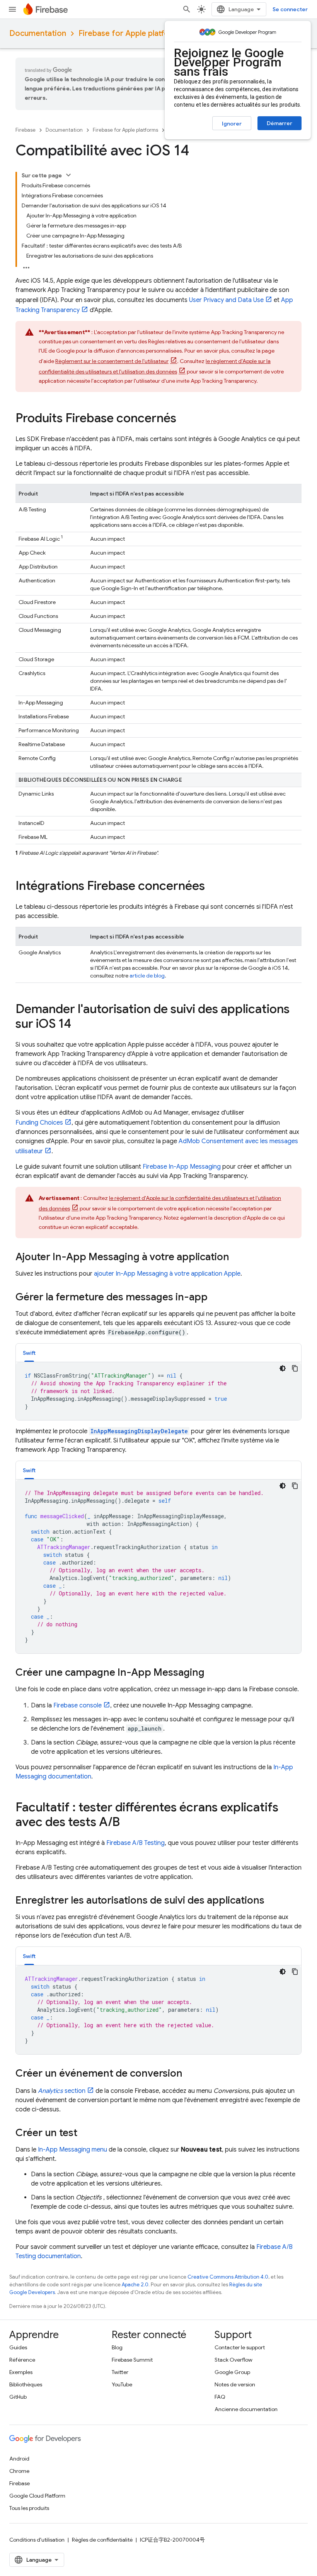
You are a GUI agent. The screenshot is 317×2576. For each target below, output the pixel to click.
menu (72, 2150)
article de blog (147, 976)
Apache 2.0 (135, 2285)
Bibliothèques (26, 2384)
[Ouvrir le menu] (12, 9)
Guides (18, 2347)
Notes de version (235, 2384)
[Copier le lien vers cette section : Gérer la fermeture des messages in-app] (215, 1298)
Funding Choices (39, 1123)
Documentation (38, 33)
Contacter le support (240, 2347)
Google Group (232, 2372)
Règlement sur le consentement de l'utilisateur (112, 361)
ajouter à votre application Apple (167, 1274)
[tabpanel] (158, 1391)
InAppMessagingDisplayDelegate (139, 1431)
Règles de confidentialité (102, 2540)
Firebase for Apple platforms (131, 33)
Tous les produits (29, 2508)
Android (19, 2459)
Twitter (120, 2372)
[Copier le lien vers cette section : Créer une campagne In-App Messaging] (212, 1673)
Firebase (26, 130)
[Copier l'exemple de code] (295, 1368)
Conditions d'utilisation (37, 2540)
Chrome (19, 2471)
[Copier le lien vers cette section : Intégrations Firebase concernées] (213, 887)
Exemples (21, 2372)
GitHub (18, 2397)
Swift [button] (29, 1353)
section (62, 2091)
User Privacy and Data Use (226, 300)
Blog (117, 2347)
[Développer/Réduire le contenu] (68, 175)
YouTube (122, 2384)
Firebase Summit (132, 2360)
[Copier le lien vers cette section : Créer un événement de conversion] (190, 2074)
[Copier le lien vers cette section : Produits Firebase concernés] (184, 419)
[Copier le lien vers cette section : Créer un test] (85, 2134)
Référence (22, 2360)
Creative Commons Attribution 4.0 (228, 2277)
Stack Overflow (233, 2360)
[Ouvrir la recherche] (187, 9)
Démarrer (280, 123)
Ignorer (232, 124)
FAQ (220, 2397)
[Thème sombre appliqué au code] (283, 1368)
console (78, 1705)
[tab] (29, 1353)
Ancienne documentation (246, 2409)
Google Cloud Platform (37, 2496)
